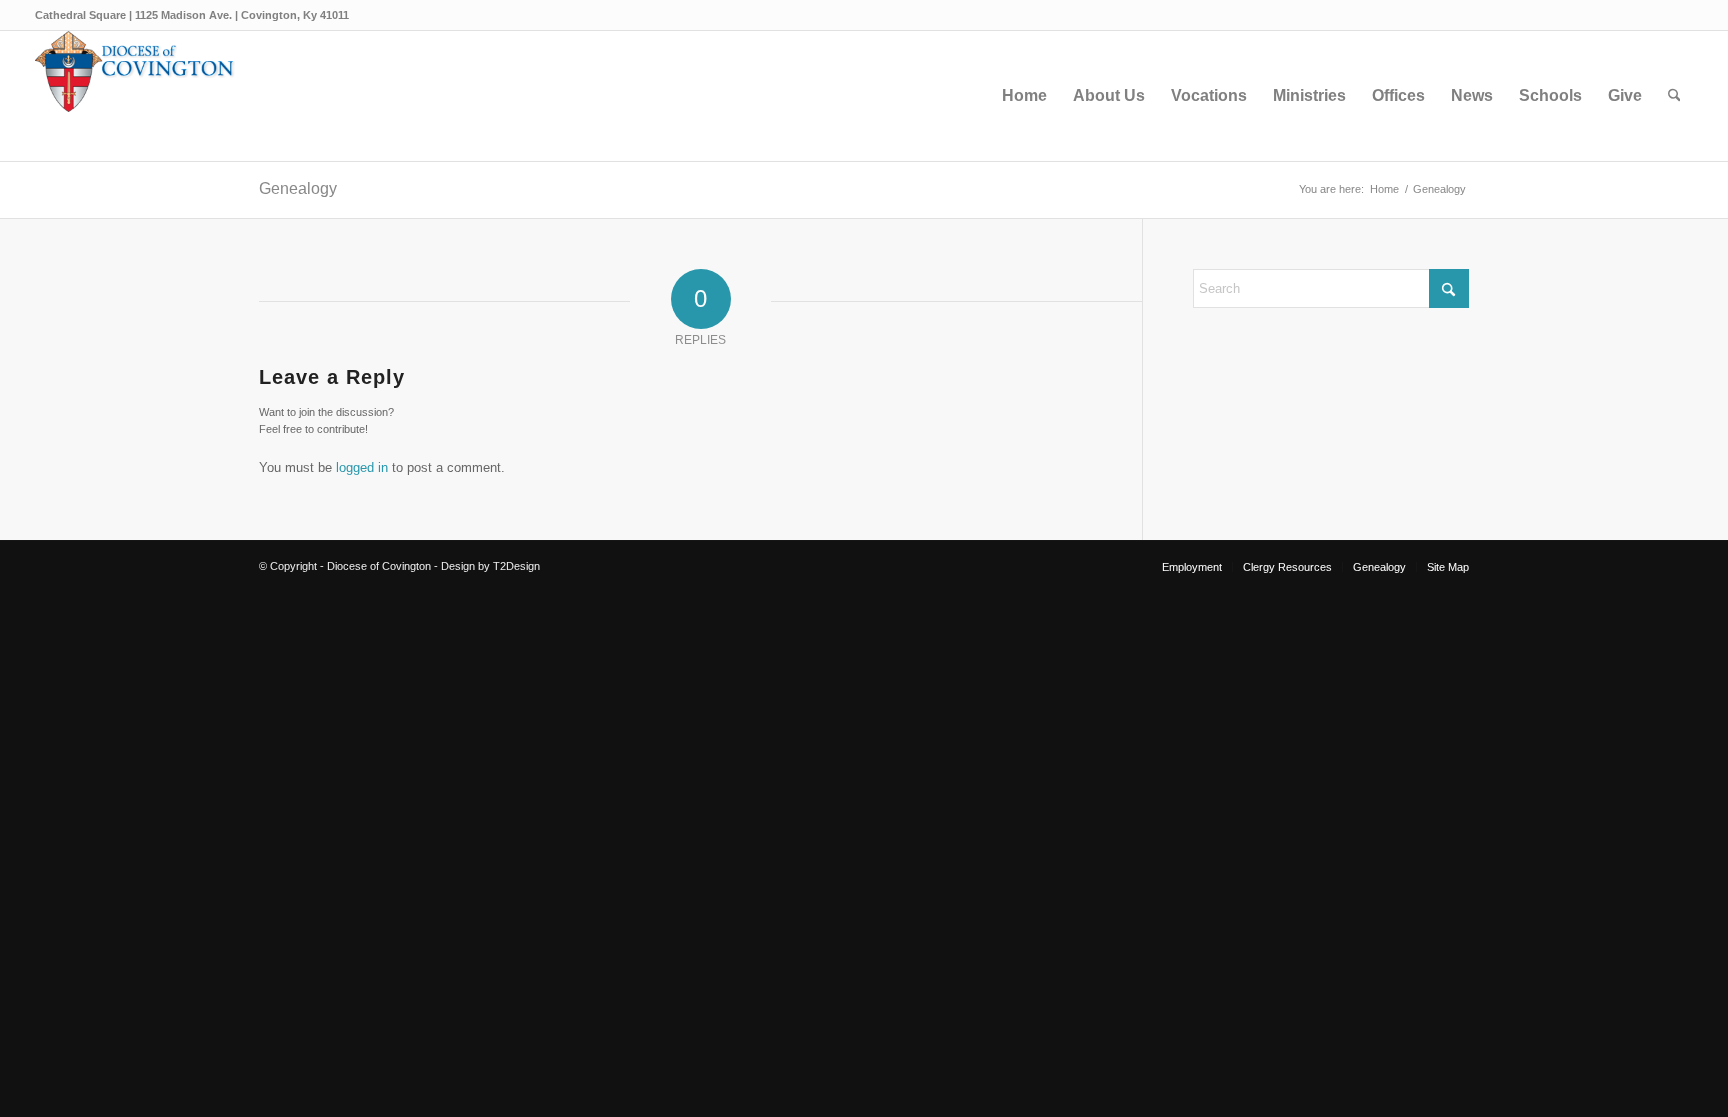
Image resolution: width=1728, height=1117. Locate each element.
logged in (362, 467)
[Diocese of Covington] (135, 96)
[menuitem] (1024, 96)
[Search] (1674, 96)
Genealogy (298, 188)
